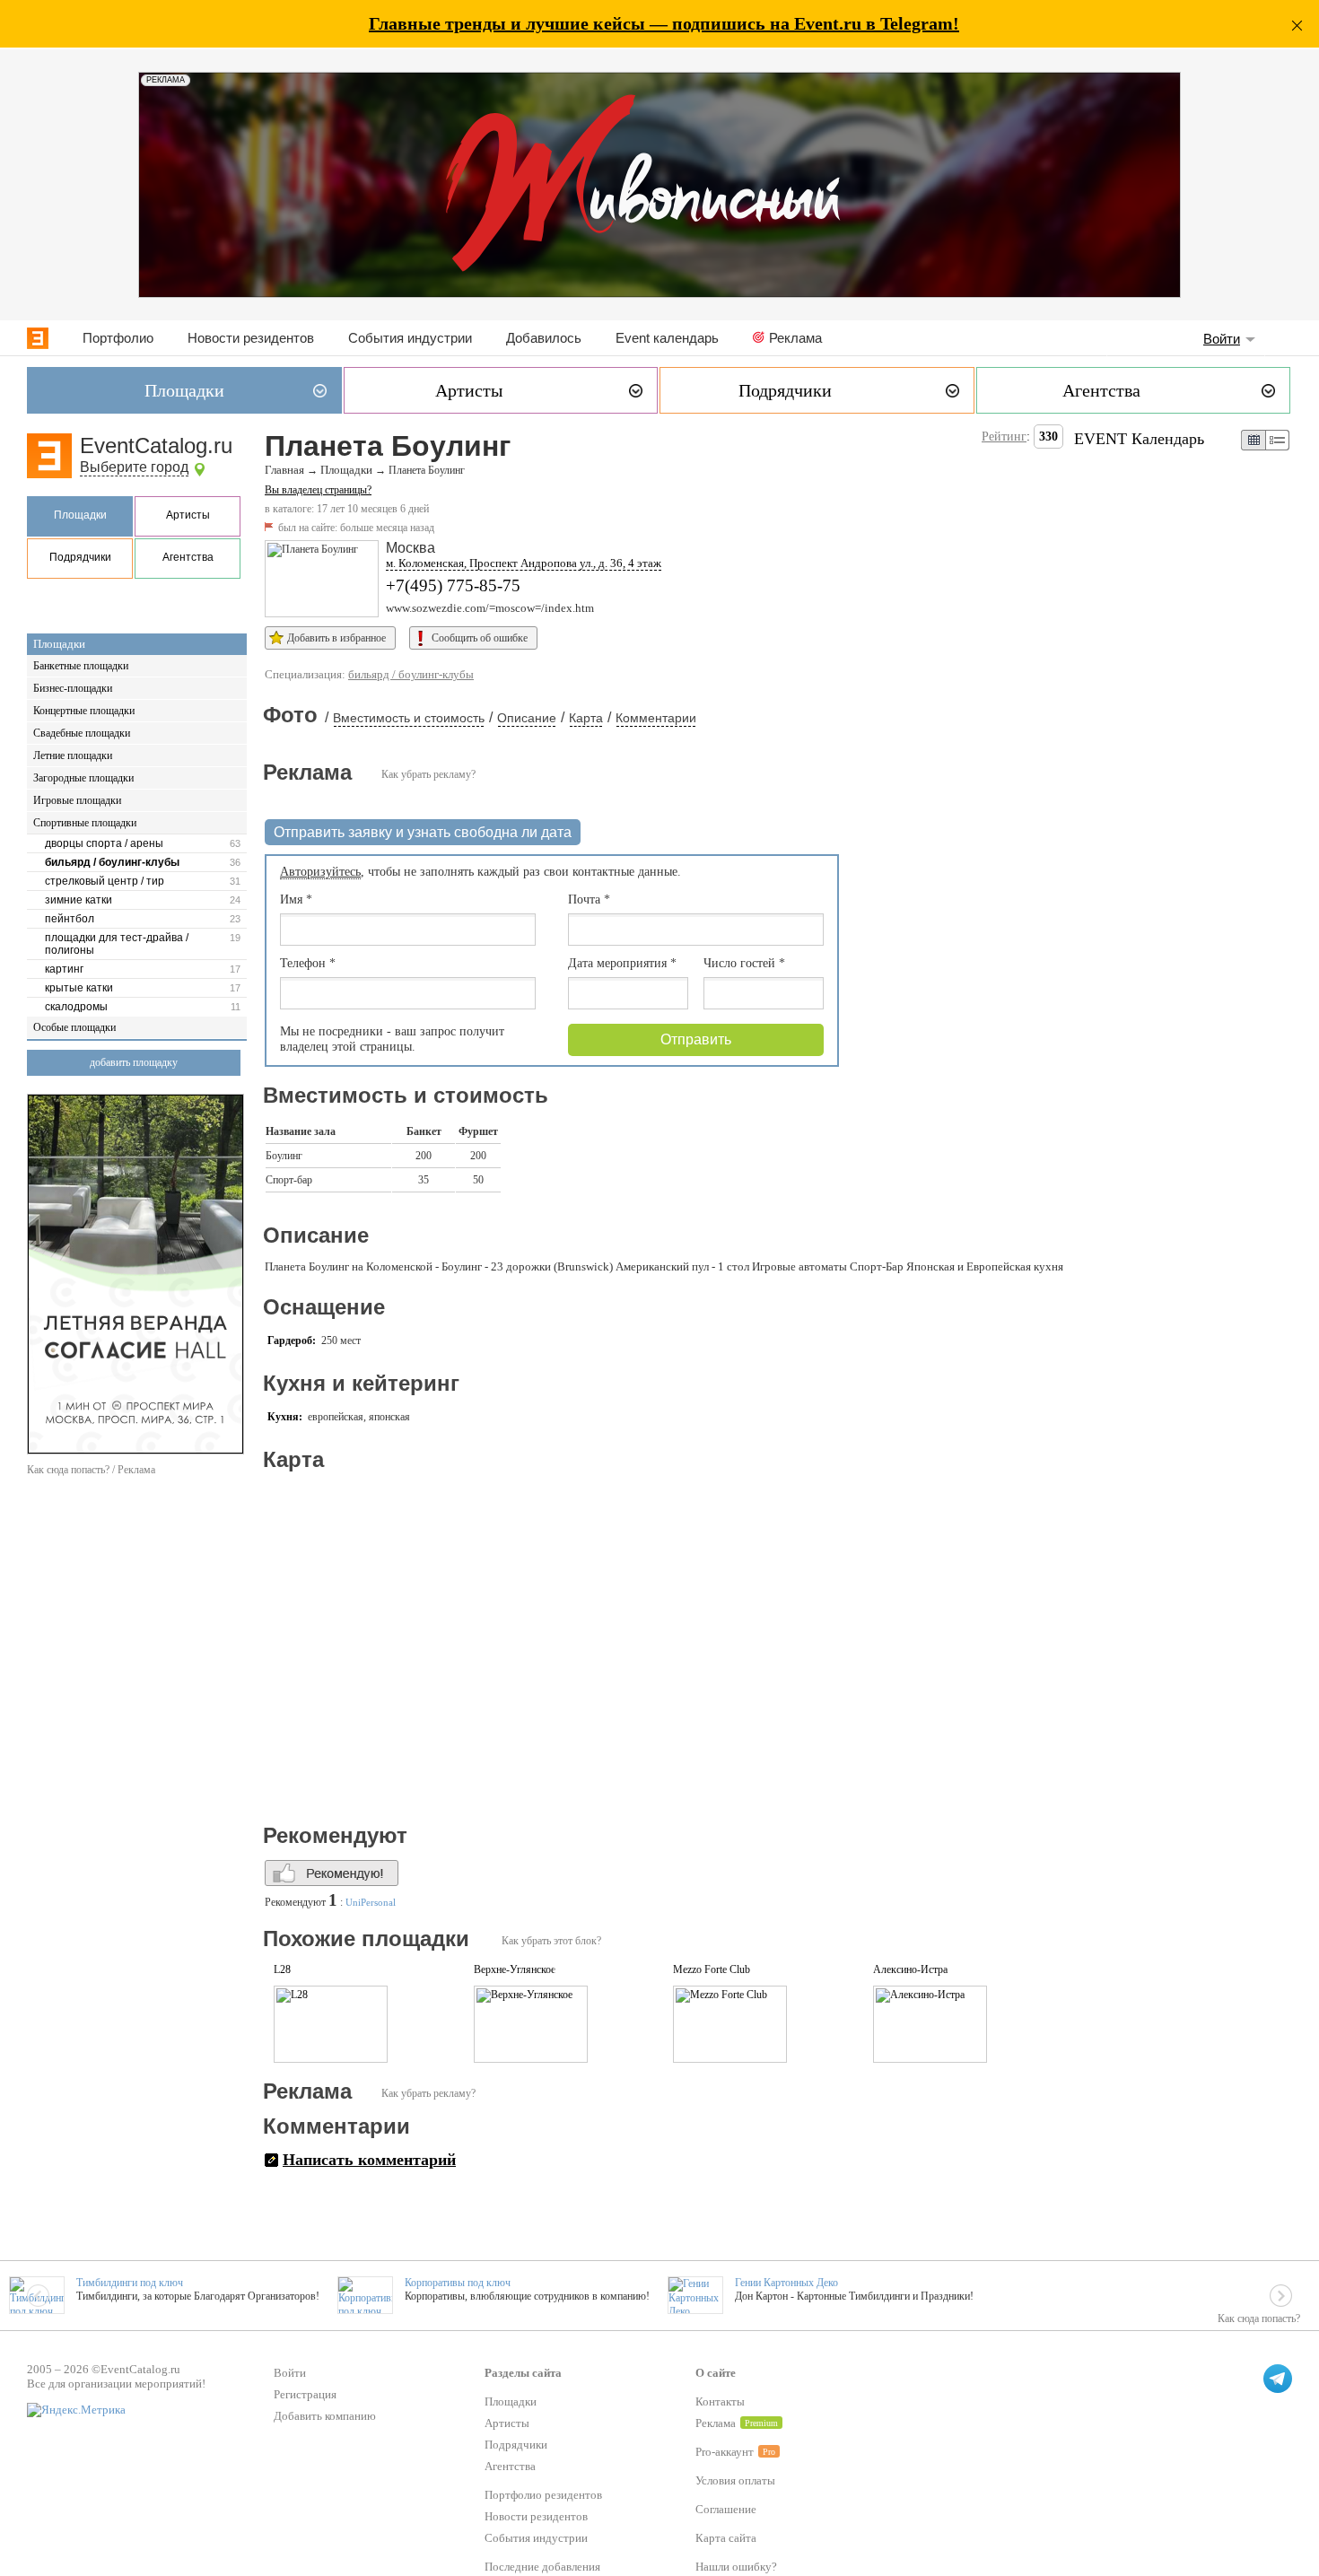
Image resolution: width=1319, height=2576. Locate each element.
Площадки (80, 515)
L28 (282, 1969)
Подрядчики (80, 557)
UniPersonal (371, 1902)
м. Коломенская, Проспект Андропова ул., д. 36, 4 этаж (524, 563)
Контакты (720, 2401)
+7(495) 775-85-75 (453, 585)
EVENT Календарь (1139, 439)
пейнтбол (70, 919)
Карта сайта (726, 2538)
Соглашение (726, 2509)
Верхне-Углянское (515, 1969)
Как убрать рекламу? (428, 774)
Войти (1222, 339)
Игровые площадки (77, 800)
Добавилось (544, 338)
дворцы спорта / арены (104, 843)
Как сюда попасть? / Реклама (91, 1470)
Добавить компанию (325, 2416)
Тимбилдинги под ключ (130, 2283)
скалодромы (76, 1007)
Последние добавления (542, 2567)
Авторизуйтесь (320, 872)
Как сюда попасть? (1259, 2318)
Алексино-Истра (910, 1969)
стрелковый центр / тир (105, 881)
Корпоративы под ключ (458, 2283)
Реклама (795, 338)
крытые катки (79, 988)
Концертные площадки (84, 711)
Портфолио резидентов (543, 2495)
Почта (589, 899)
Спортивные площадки (85, 823)
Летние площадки (73, 755)
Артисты (188, 515)
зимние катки (79, 900)
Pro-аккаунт (725, 2452)
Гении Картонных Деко (786, 2283)
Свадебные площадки (82, 733)
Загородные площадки (83, 778)
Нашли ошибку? (736, 2567)
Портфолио (118, 338)
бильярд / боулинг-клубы (112, 862)
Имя (296, 899)
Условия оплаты (735, 2480)
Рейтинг (1004, 437)
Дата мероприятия (622, 963)
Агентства (188, 557)
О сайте (716, 2373)
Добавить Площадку (134, 1062)
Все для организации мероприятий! (116, 2384)
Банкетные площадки (81, 666)
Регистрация (305, 2394)
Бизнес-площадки (73, 688)
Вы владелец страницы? (318, 490)
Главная (284, 470)
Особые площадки (74, 1027)
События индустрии (410, 338)
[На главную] (38, 338)
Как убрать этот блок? (551, 1941)
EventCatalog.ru (156, 445)
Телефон (308, 963)
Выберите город (134, 467)
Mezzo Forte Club (712, 1969)
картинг (64, 969)
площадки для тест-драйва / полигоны (117, 944)
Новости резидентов (251, 338)
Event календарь (667, 338)
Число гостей (744, 963)
